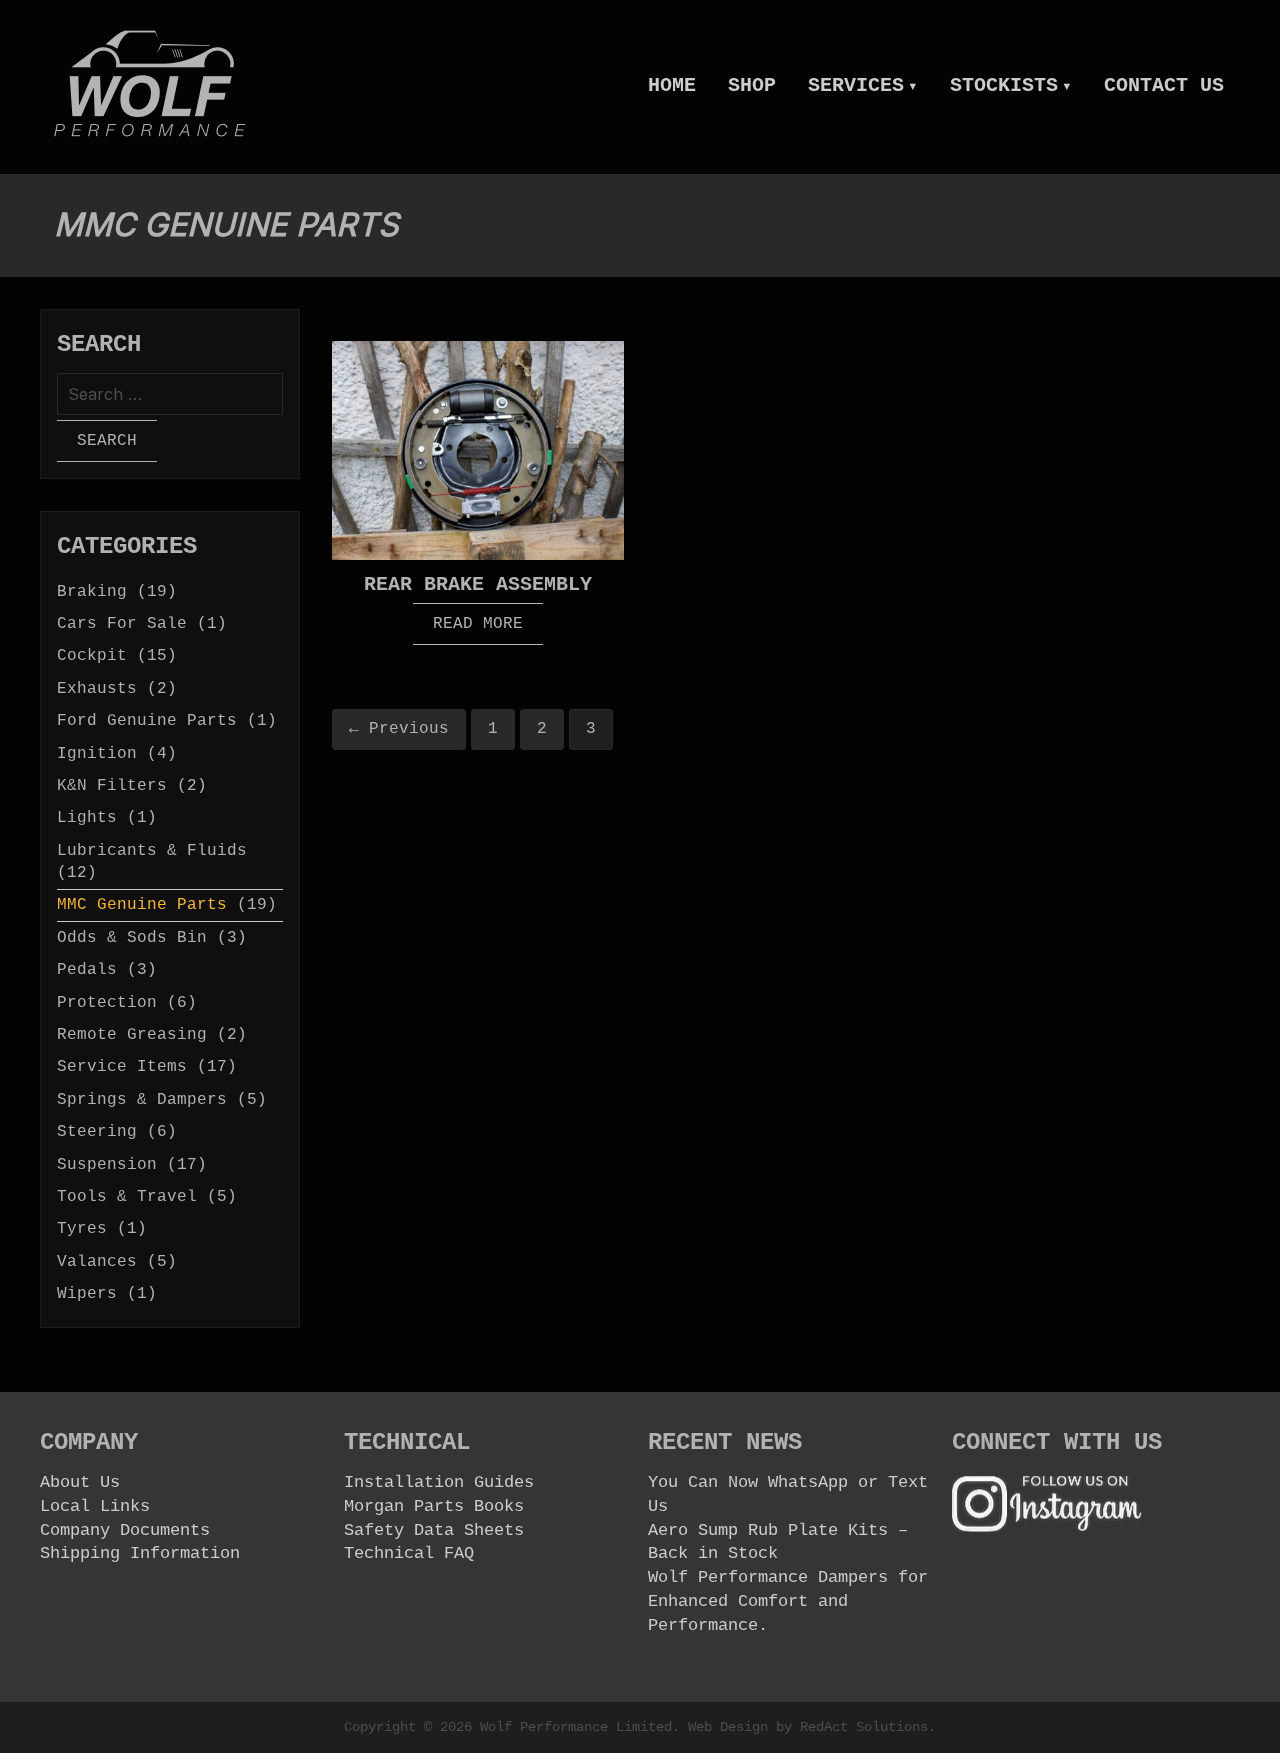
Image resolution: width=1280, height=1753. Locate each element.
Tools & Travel (127, 1197)
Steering (97, 1132)
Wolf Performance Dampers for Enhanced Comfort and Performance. (788, 1601)
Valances (97, 1262)
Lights (87, 818)
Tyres (82, 1229)
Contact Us (1164, 85)
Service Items (122, 1067)
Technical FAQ (409, 1553)
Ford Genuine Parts (147, 721)
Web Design (728, 1727)
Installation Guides (439, 1482)
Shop (752, 85)
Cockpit (92, 656)
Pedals (87, 970)
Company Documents (125, 1530)
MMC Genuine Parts (142, 905)
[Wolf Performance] (150, 83)
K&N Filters (112, 786)
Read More (478, 624)
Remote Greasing (132, 1035)
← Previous (399, 729)
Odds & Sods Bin (132, 938)
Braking (92, 592)
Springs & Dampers (142, 1100)
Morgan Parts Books (434, 1506)
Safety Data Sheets (434, 1530)
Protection (107, 1003)
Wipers (87, 1294)
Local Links (95, 1506)
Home (672, 85)
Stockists (1011, 85)
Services (863, 85)
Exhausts (97, 689)
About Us (80, 1482)
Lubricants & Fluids (152, 851)
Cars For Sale (122, 624)
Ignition (97, 754)
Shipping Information (140, 1553)
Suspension (107, 1165)
